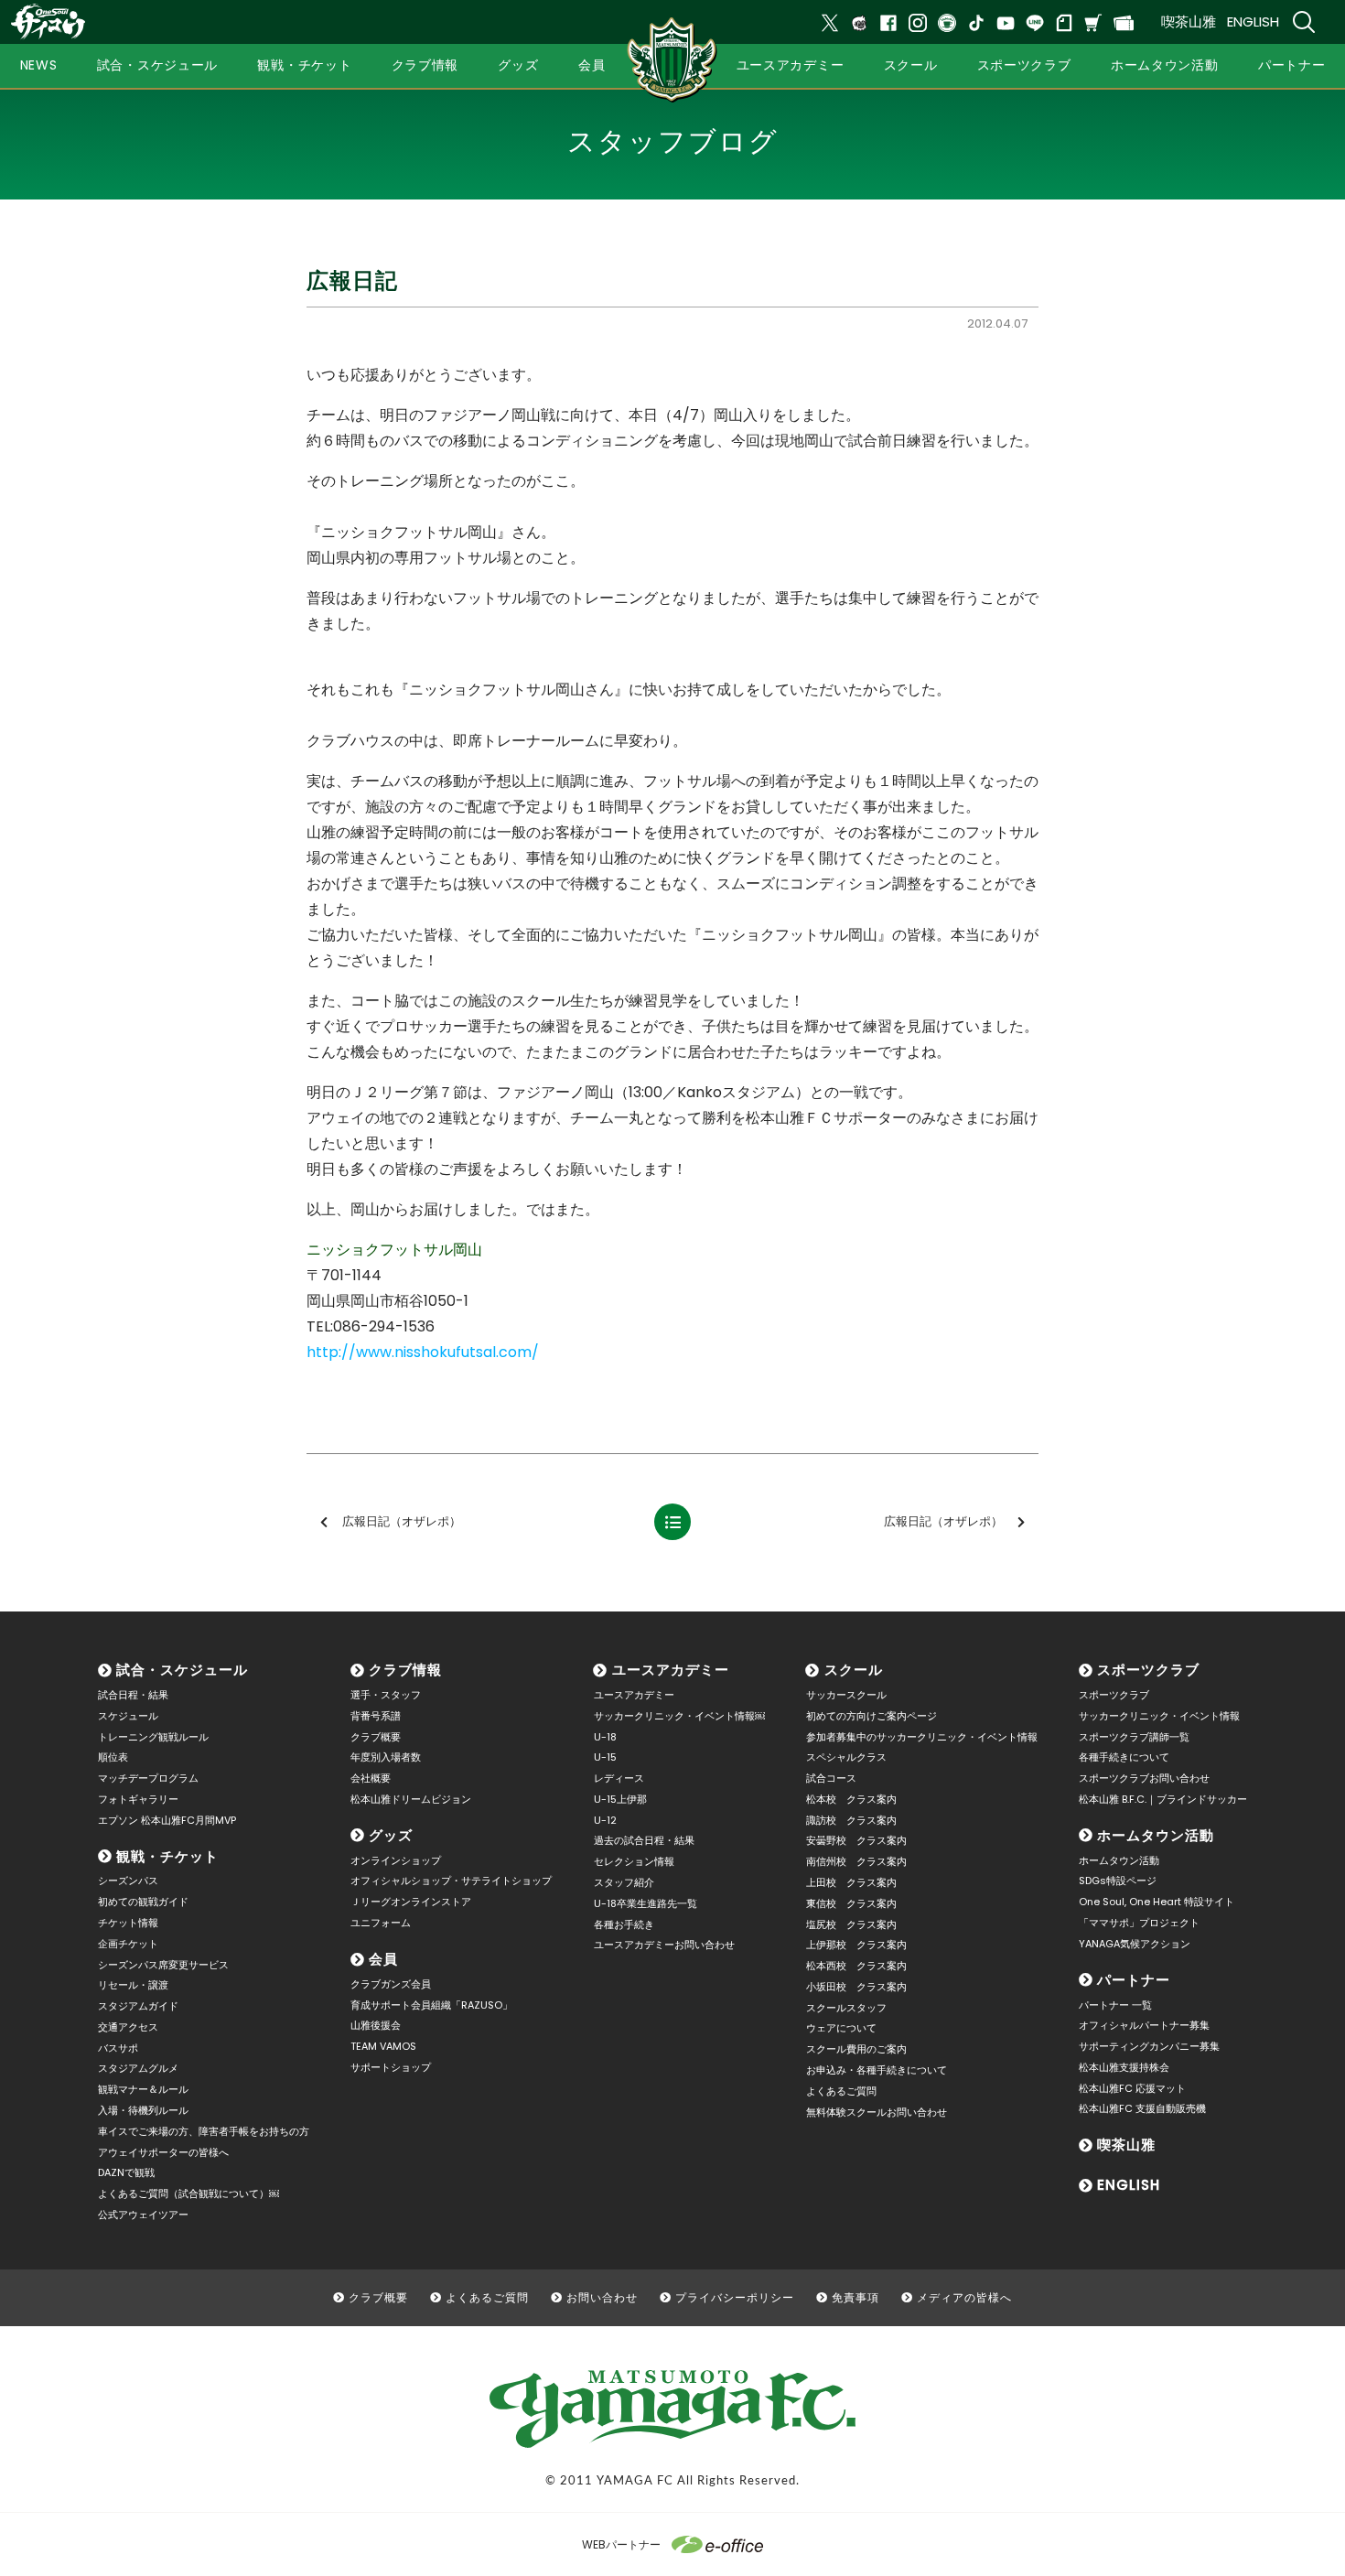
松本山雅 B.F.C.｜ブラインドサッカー (1163, 1799)
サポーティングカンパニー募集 (1149, 2046)
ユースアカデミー (671, 1670)
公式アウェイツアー (143, 2215)
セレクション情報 (634, 1861)
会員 (383, 1959)
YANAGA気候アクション (1135, 1944)
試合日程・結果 (133, 1695)
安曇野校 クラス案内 (856, 1840)
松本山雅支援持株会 (1124, 2067)
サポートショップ (391, 2067)
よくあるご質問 (841, 2091)
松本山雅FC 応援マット (1132, 2088)
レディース (619, 1778)
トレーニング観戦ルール (153, 1737)
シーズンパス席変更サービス (163, 1965)
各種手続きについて (1124, 1757)
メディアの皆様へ (964, 2297)
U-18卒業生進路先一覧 (646, 1903)
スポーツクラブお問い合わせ (1144, 1778)
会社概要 (371, 1778)
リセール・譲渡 (133, 1985)
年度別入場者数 (386, 1757)
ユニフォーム (381, 1923)
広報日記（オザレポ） (402, 1521)
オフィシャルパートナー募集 (1144, 2025)
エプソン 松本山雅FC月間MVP (167, 1820)
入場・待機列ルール (143, 2110)
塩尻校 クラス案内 (851, 1924)
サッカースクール (846, 1695)
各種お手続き (624, 1924)
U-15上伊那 (620, 1799)
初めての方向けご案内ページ (872, 1716)
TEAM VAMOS (383, 2046)
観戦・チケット (167, 1856)
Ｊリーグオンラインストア (411, 1902)
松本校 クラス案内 (851, 1799)
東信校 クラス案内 (851, 1903)
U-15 (605, 1757)
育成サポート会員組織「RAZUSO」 (431, 2005)
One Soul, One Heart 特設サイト (1157, 1902)
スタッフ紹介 (624, 1882)
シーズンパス (128, 1881)
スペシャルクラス (846, 1757)
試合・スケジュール (182, 1670)
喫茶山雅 (1189, 22)
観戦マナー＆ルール (143, 2089)
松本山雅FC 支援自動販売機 (1142, 2108)
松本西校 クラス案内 (856, 1966)
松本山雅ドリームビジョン (411, 1799)
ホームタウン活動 (1156, 1835)
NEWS (39, 65)
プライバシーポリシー (735, 2297)
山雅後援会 (376, 2025)
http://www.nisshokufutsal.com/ (423, 1352)
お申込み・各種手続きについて (877, 2070)
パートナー (1134, 1980)
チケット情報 (128, 1923)
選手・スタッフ (386, 1695)
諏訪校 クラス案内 (851, 1820)
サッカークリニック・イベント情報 (1159, 1716)
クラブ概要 (376, 1737)
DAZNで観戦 (126, 2172)
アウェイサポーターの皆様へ (163, 2152)
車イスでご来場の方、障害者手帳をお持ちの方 (204, 2131)
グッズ (391, 1835)
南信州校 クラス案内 (856, 1861)
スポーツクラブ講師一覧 (1134, 1737)
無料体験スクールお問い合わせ (877, 2112)
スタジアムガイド (138, 2006)
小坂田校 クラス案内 (856, 1987)
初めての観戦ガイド (143, 1902)
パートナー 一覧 (1115, 2005)
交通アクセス (128, 2027)
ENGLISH (1253, 22)
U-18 (605, 1737)
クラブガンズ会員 (391, 1984)
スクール (854, 1670)
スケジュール (128, 1716)
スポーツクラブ (1148, 1670)
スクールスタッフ (846, 2008)
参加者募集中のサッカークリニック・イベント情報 (922, 1737)
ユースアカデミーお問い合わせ (664, 1945)
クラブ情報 (405, 1670)
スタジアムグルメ (138, 2068)
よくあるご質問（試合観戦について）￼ (188, 2193)
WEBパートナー (621, 2544)
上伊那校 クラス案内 (856, 1945)
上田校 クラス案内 (851, 1882)
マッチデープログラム (148, 1778)
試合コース (831, 1778)
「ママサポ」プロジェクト (1139, 1923)
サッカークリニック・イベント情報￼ (679, 1716)
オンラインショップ (396, 1860)
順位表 (113, 1757)
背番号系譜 (376, 1716)
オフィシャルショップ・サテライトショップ (451, 1881)
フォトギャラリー (138, 1799)
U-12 (605, 1820)
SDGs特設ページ (1118, 1881)
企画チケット (128, 1944)
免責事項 (855, 2297)
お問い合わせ (602, 2297)
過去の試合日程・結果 (644, 1840)
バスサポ (118, 2048)
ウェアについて (841, 2028)
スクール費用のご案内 (856, 2049)
